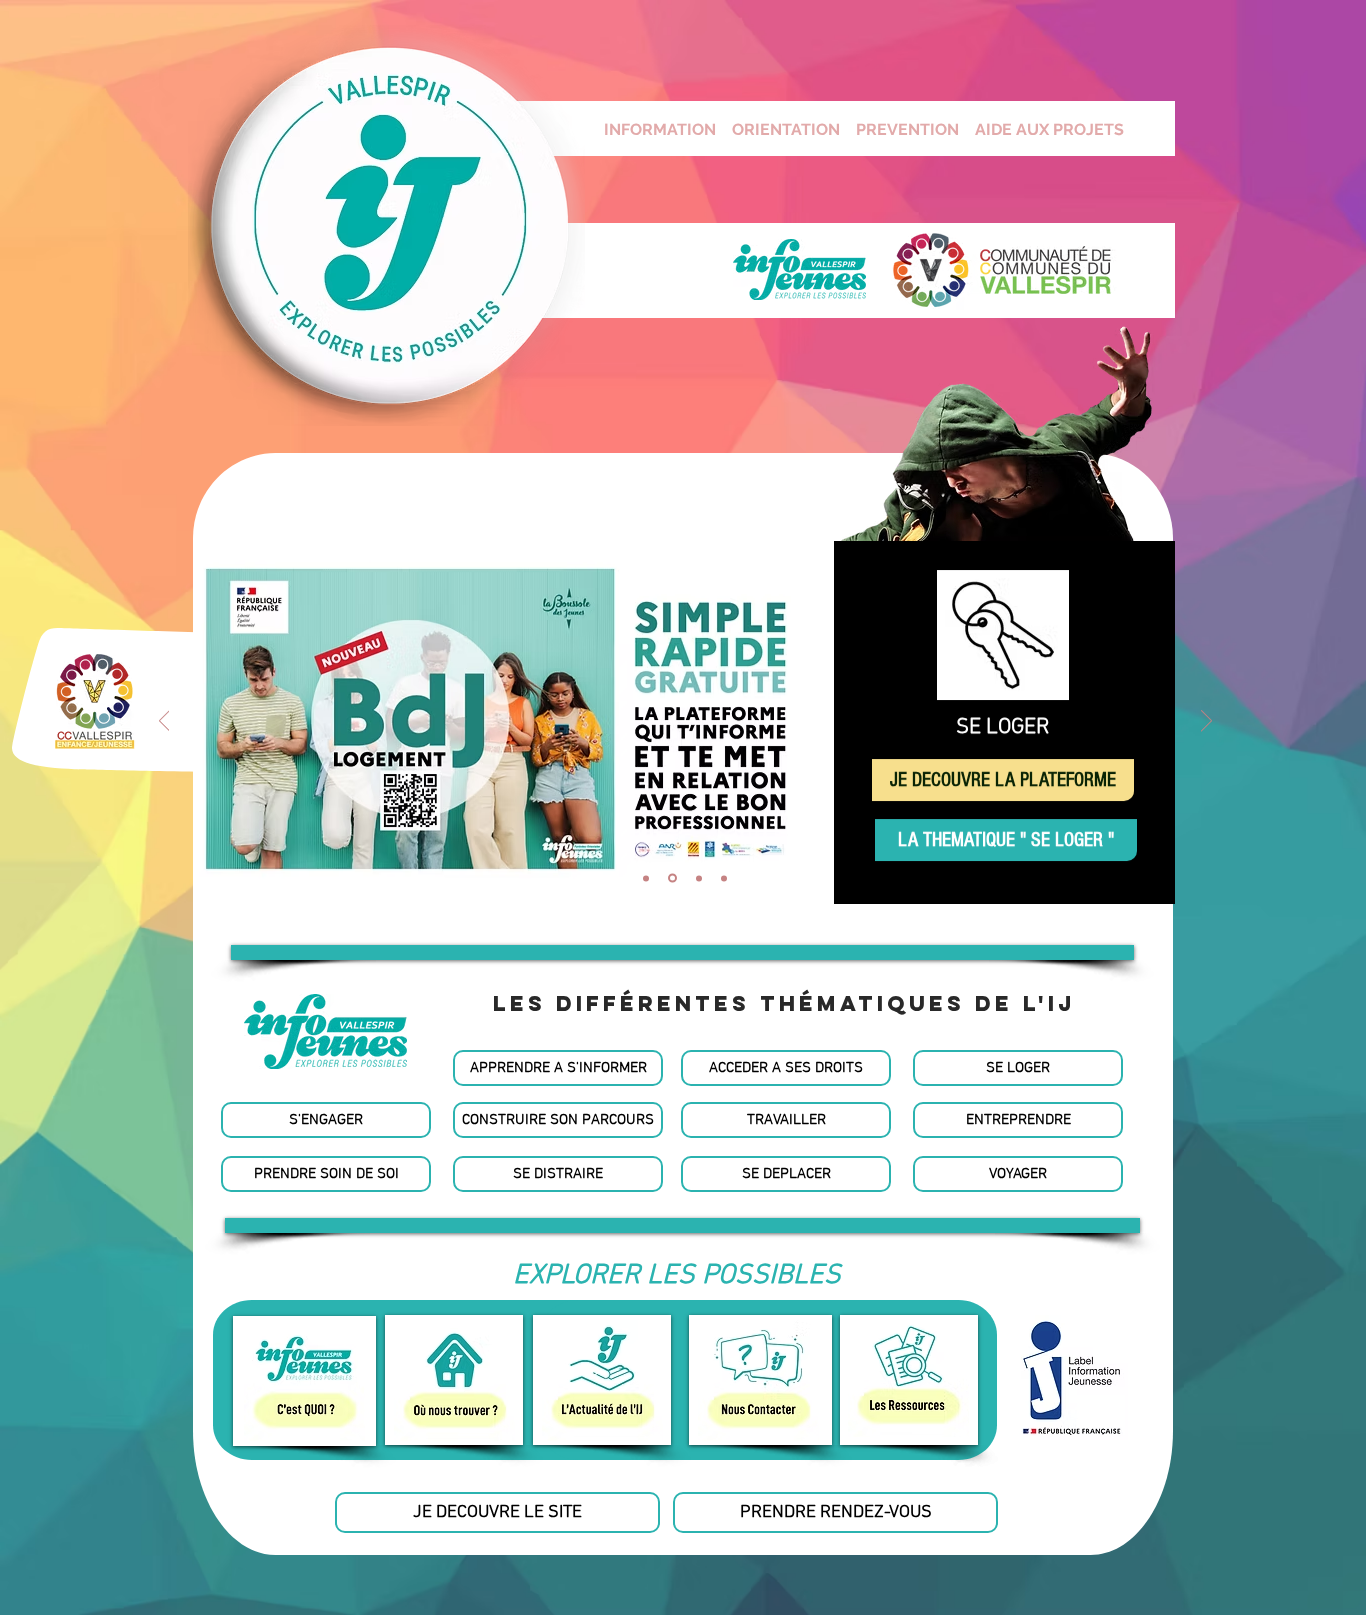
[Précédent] (164, 722)
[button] (682, 952)
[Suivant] (1206, 722)
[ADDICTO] (699, 878)
